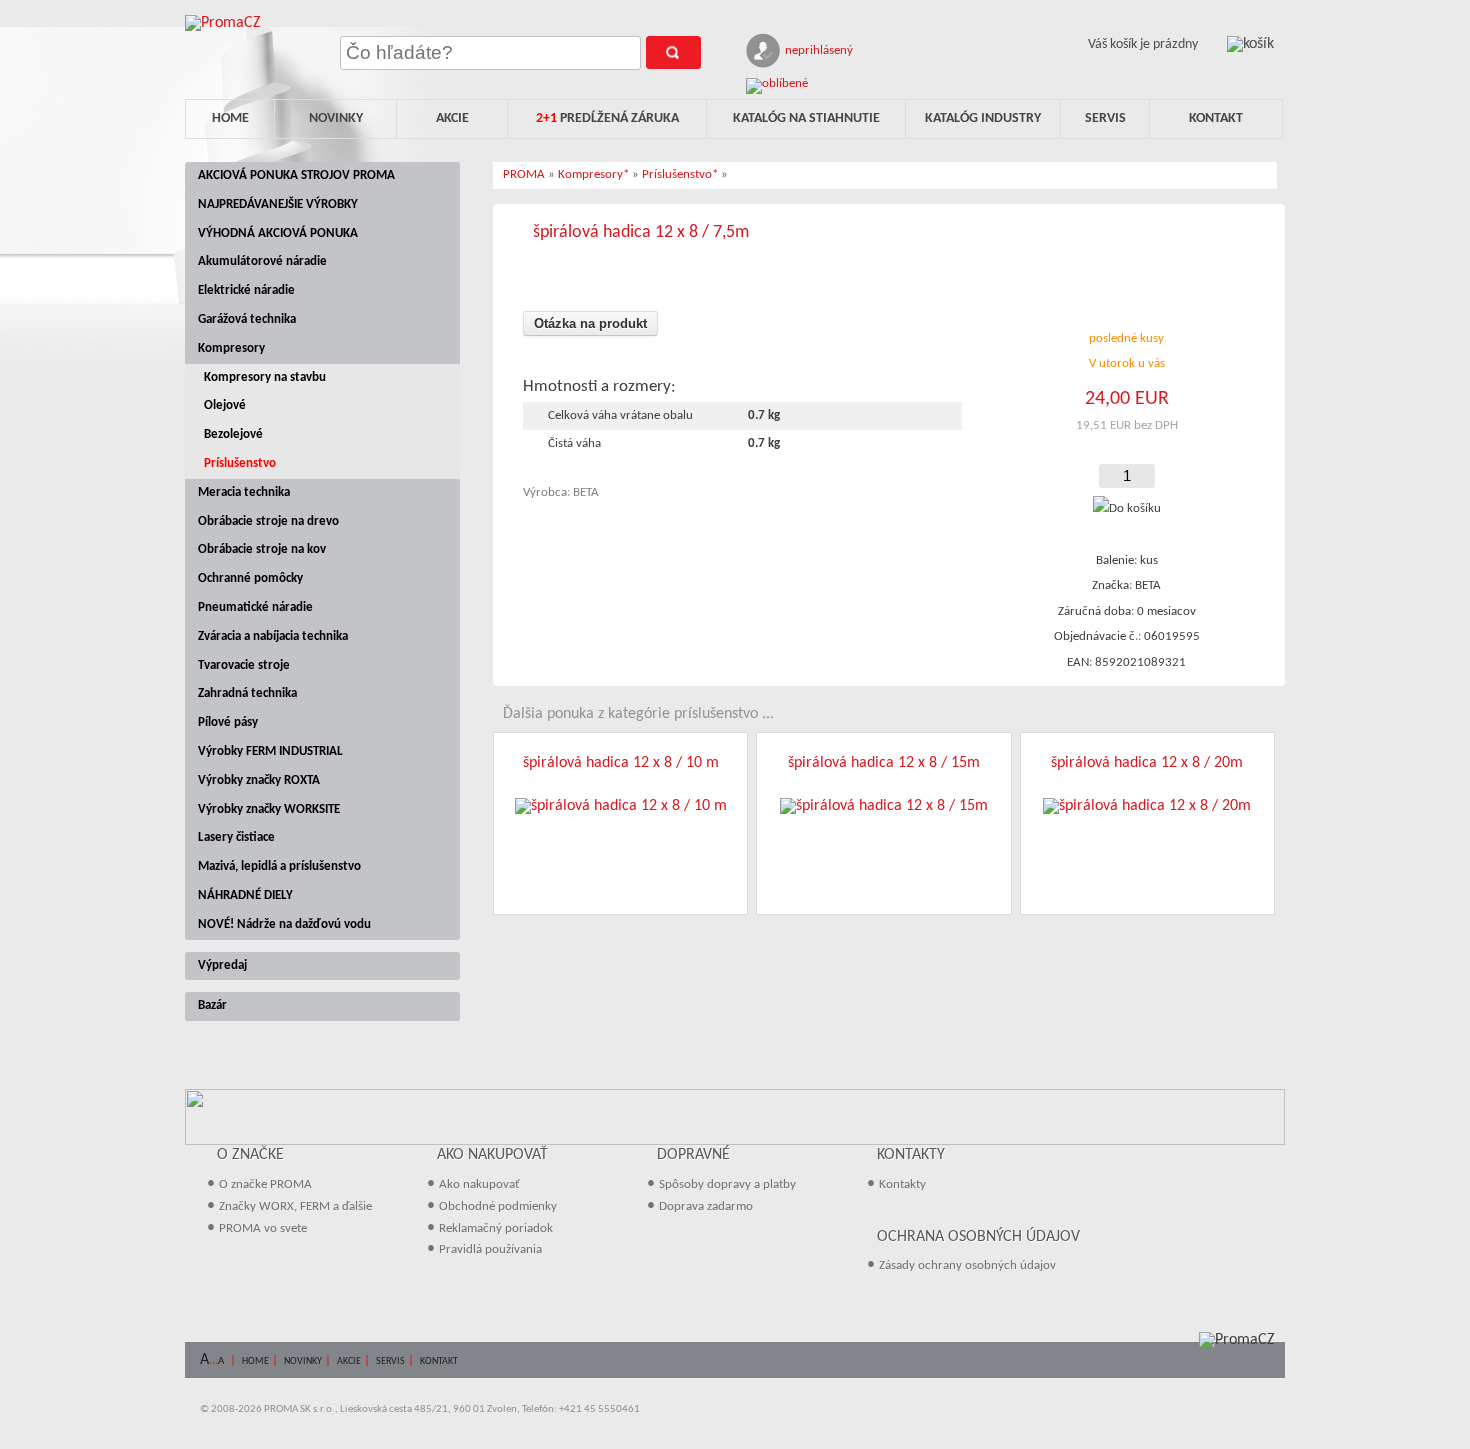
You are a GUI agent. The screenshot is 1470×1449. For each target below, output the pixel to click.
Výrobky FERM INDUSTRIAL (270, 751)
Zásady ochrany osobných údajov (967, 1265)
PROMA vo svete (263, 1228)
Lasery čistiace (236, 837)
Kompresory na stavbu (265, 377)
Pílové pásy (228, 722)
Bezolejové (233, 434)
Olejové (225, 405)
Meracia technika (244, 492)
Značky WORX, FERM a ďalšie (295, 1206)
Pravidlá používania (490, 1249)
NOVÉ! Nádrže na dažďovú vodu (284, 924)
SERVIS (390, 1361)
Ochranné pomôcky (250, 578)
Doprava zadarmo (706, 1206)
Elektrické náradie (246, 290)
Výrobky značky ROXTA (259, 780)
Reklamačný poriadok (496, 1228)
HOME (255, 1361)
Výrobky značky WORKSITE (269, 809)
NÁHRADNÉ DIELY (245, 895)
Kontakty (902, 1184)
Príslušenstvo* (680, 174)
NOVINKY (303, 1361)
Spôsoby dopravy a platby (727, 1184)
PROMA (524, 174)
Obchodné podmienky (498, 1206)
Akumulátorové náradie (262, 261)
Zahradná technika (247, 693)
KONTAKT (439, 1361)
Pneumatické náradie (255, 607)
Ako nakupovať (479, 1184)
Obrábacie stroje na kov (262, 549)
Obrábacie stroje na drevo (268, 521)
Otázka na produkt (590, 323)
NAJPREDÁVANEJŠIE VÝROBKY (278, 204)
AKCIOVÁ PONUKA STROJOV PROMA (296, 175)
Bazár (212, 1005)
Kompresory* (593, 174)
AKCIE (349, 1361)
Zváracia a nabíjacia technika (273, 636)
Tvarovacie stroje (244, 665)
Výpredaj (222, 965)
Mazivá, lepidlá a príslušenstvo (279, 866)
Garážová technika (247, 319)
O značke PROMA (265, 1184)
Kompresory (231, 348)
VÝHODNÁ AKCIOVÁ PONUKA (278, 233)
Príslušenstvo (240, 463)
